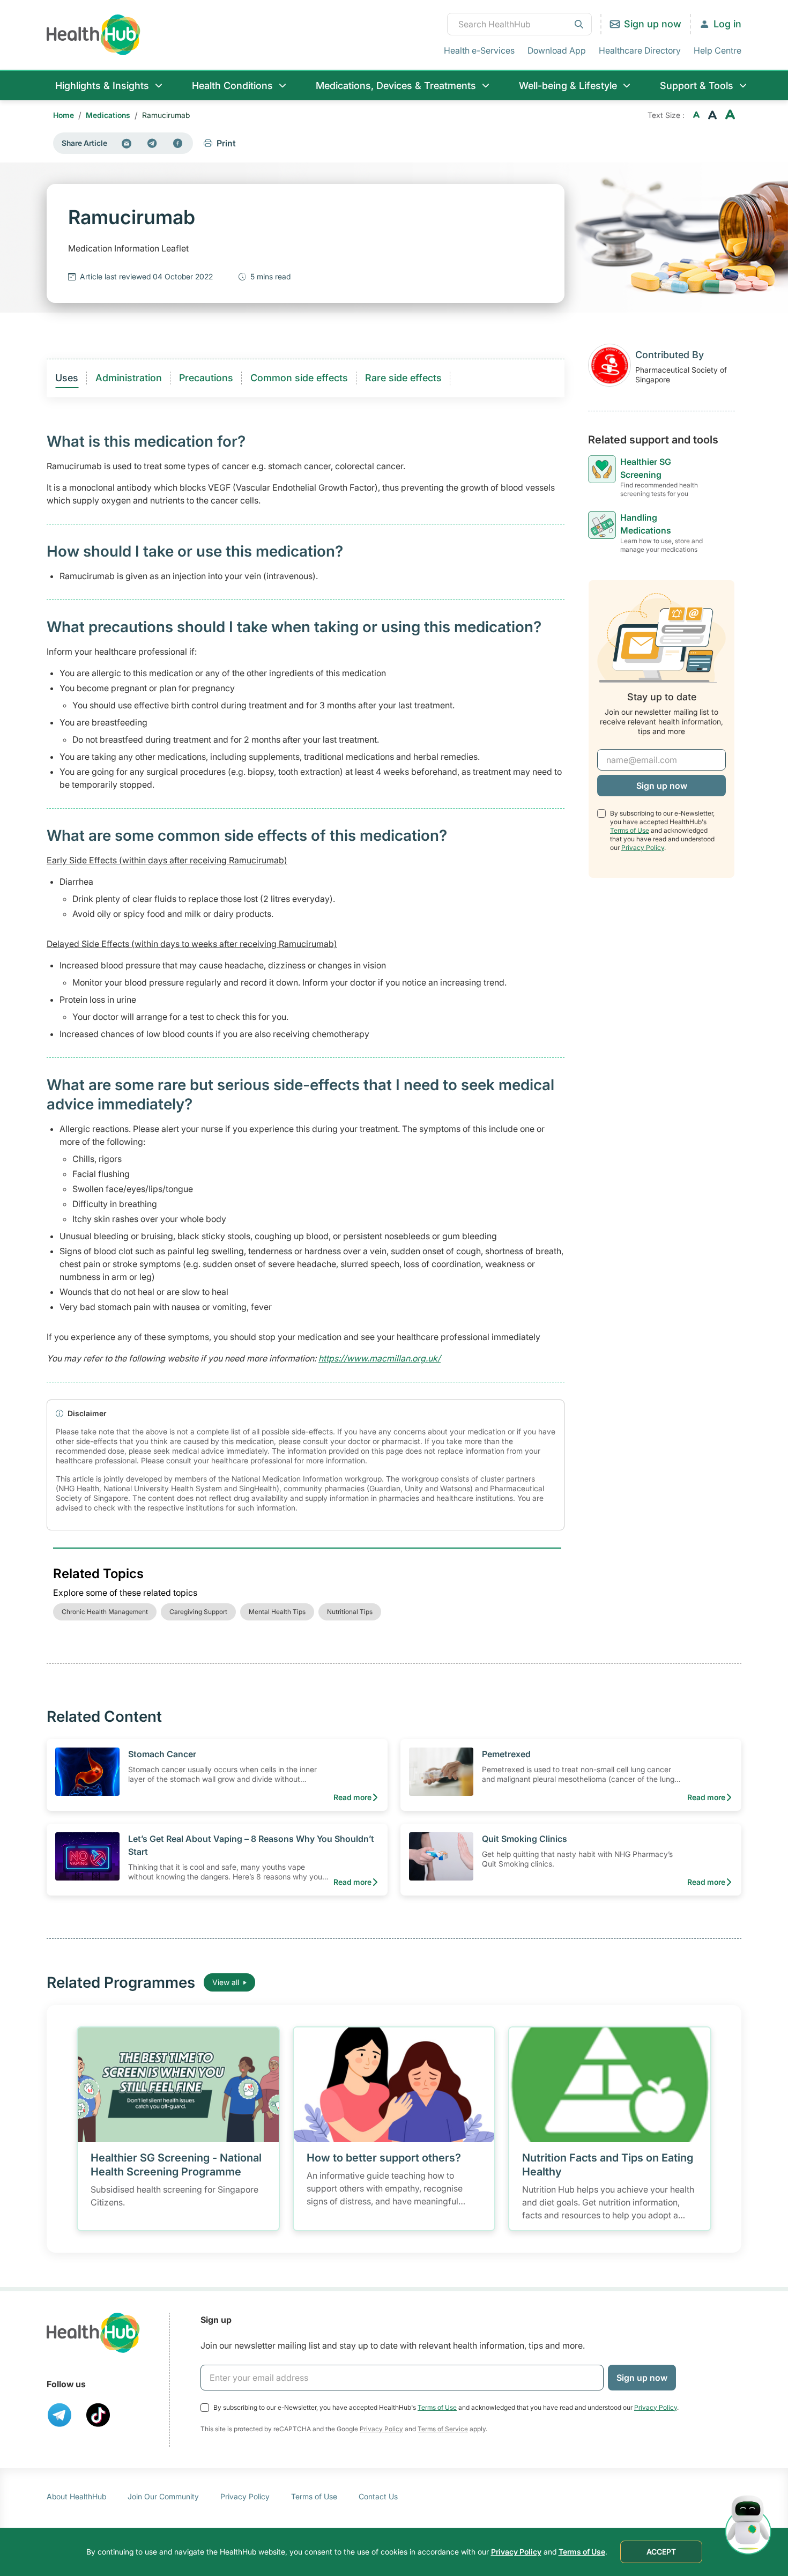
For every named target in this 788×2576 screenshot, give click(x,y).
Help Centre (718, 50)
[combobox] (519, 24)
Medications (108, 115)
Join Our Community (163, 2496)
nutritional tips (350, 1612)
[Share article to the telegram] (152, 143)
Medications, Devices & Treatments (396, 86)
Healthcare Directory (640, 50)
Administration (129, 378)
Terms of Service (443, 2429)
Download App (557, 50)
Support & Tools (697, 86)
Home (64, 115)
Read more (352, 1797)
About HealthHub (76, 2496)
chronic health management (105, 1612)
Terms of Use (630, 830)
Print (226, 143)
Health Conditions (232, 86)
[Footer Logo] (93, 2333)
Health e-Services (479, 50)
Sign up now (653, 24)
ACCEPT (661, 2552)
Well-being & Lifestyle (568, 86)
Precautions (206, 378)
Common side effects (299, 378)
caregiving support (198, 1612)
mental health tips (277, 1612)
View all (226, 1982)
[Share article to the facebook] (178, 143)
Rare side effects (403, 378)
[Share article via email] (127, 143)
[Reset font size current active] (712, 115)
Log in (727, 24)
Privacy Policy (643, 847)
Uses (67, 378)
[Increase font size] (730, 115)
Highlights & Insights (102, 86)
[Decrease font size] (696, 115)
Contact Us (378, 2496)
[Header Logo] (94, 35)
